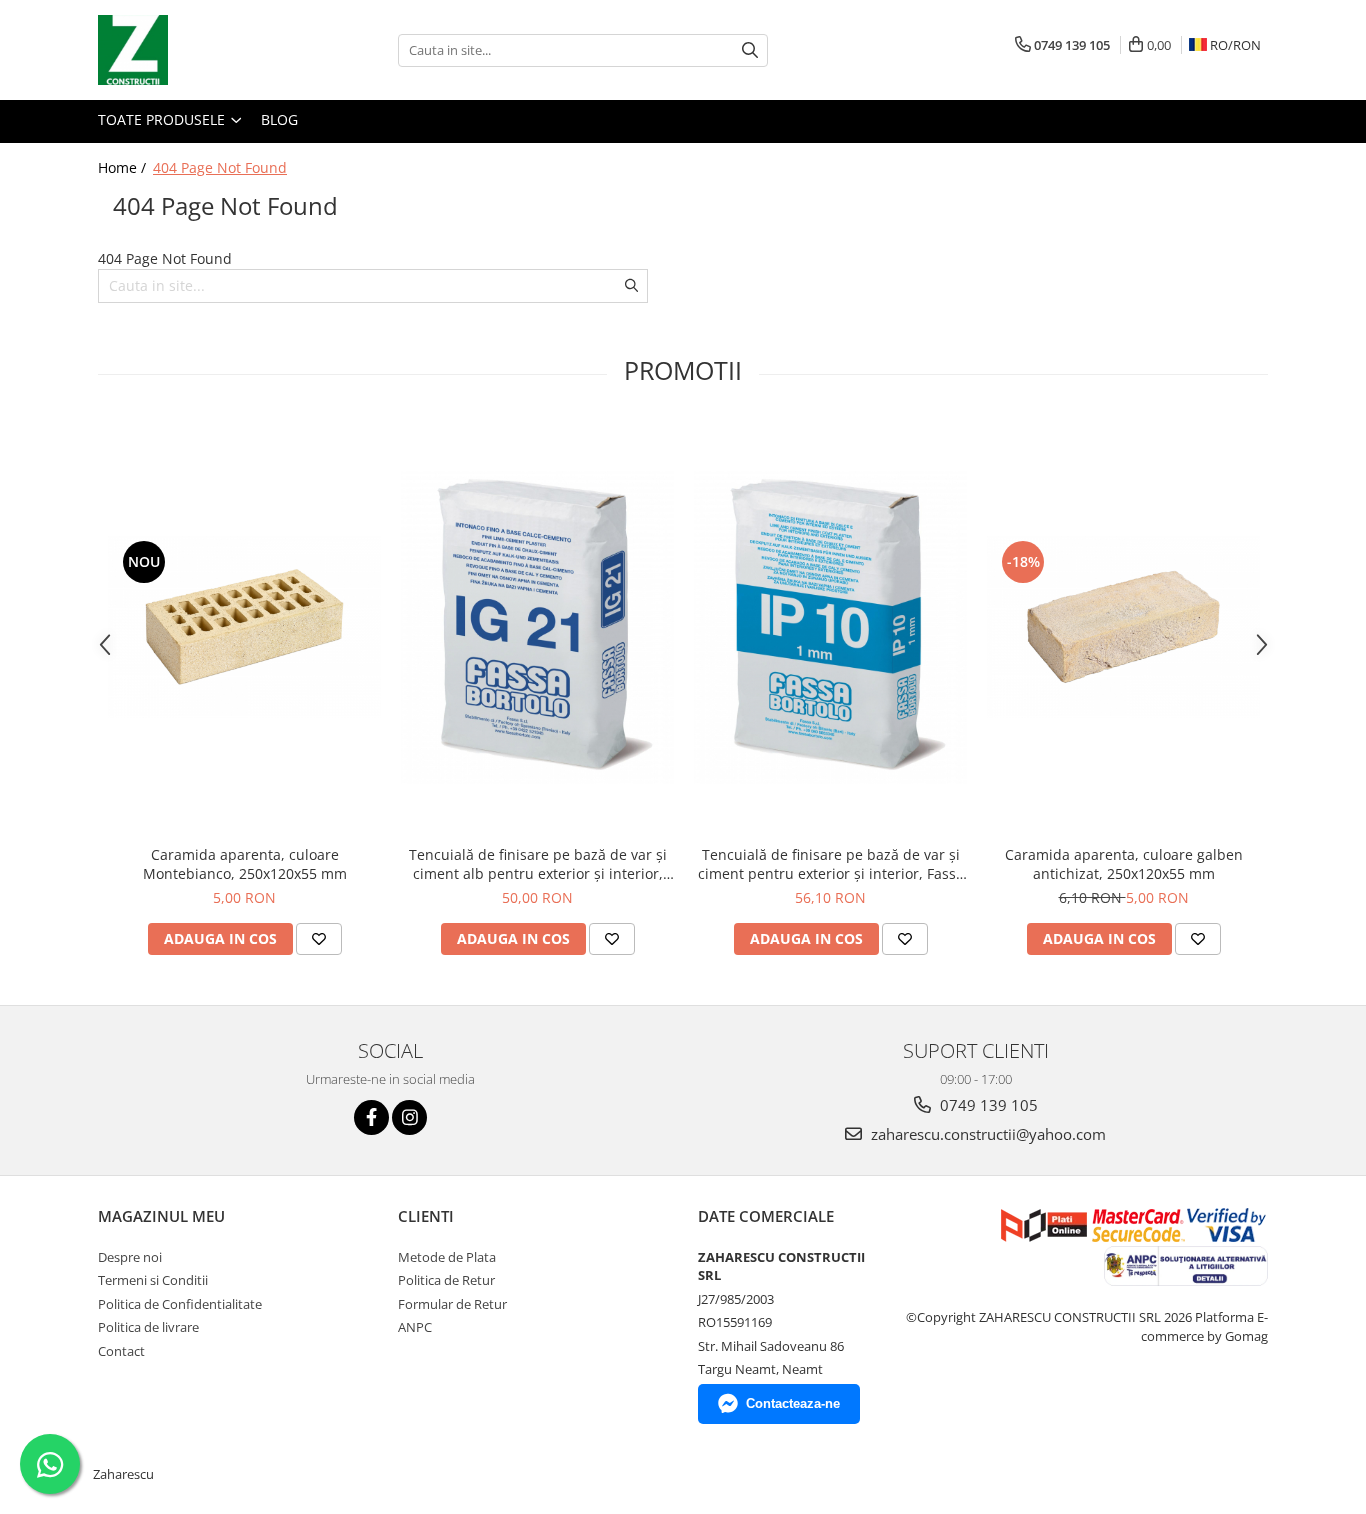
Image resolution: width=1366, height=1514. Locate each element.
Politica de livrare (148, 1327)
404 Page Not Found (220, 167)
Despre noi (130, 1257)
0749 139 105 (987, 1105)
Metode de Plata (447, 1257)
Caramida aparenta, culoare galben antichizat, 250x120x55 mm (1124, 864)
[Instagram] (409, 1117)
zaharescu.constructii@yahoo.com (986, 1134)
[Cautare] (750, 50)
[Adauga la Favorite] (319, 939)
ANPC (415, 1327)
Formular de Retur (452, 1304)
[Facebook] (371, 1117)
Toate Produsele (163, 119)
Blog (279, 119)
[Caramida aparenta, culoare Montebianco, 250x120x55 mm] (244, 627)
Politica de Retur (446, 1280)
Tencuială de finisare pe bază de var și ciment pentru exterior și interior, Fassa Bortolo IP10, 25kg (831, 864)
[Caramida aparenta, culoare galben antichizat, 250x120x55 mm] (1123, 627)
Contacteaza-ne (793, 1403)
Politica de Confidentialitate (180, 1304)
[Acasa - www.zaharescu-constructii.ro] (198, 50)
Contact (121, 1351)
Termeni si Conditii (153, 1280)
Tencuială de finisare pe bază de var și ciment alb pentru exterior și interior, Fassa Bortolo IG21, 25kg (538, 864)
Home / (124, 167)
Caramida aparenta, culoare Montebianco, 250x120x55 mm (245, 864)
